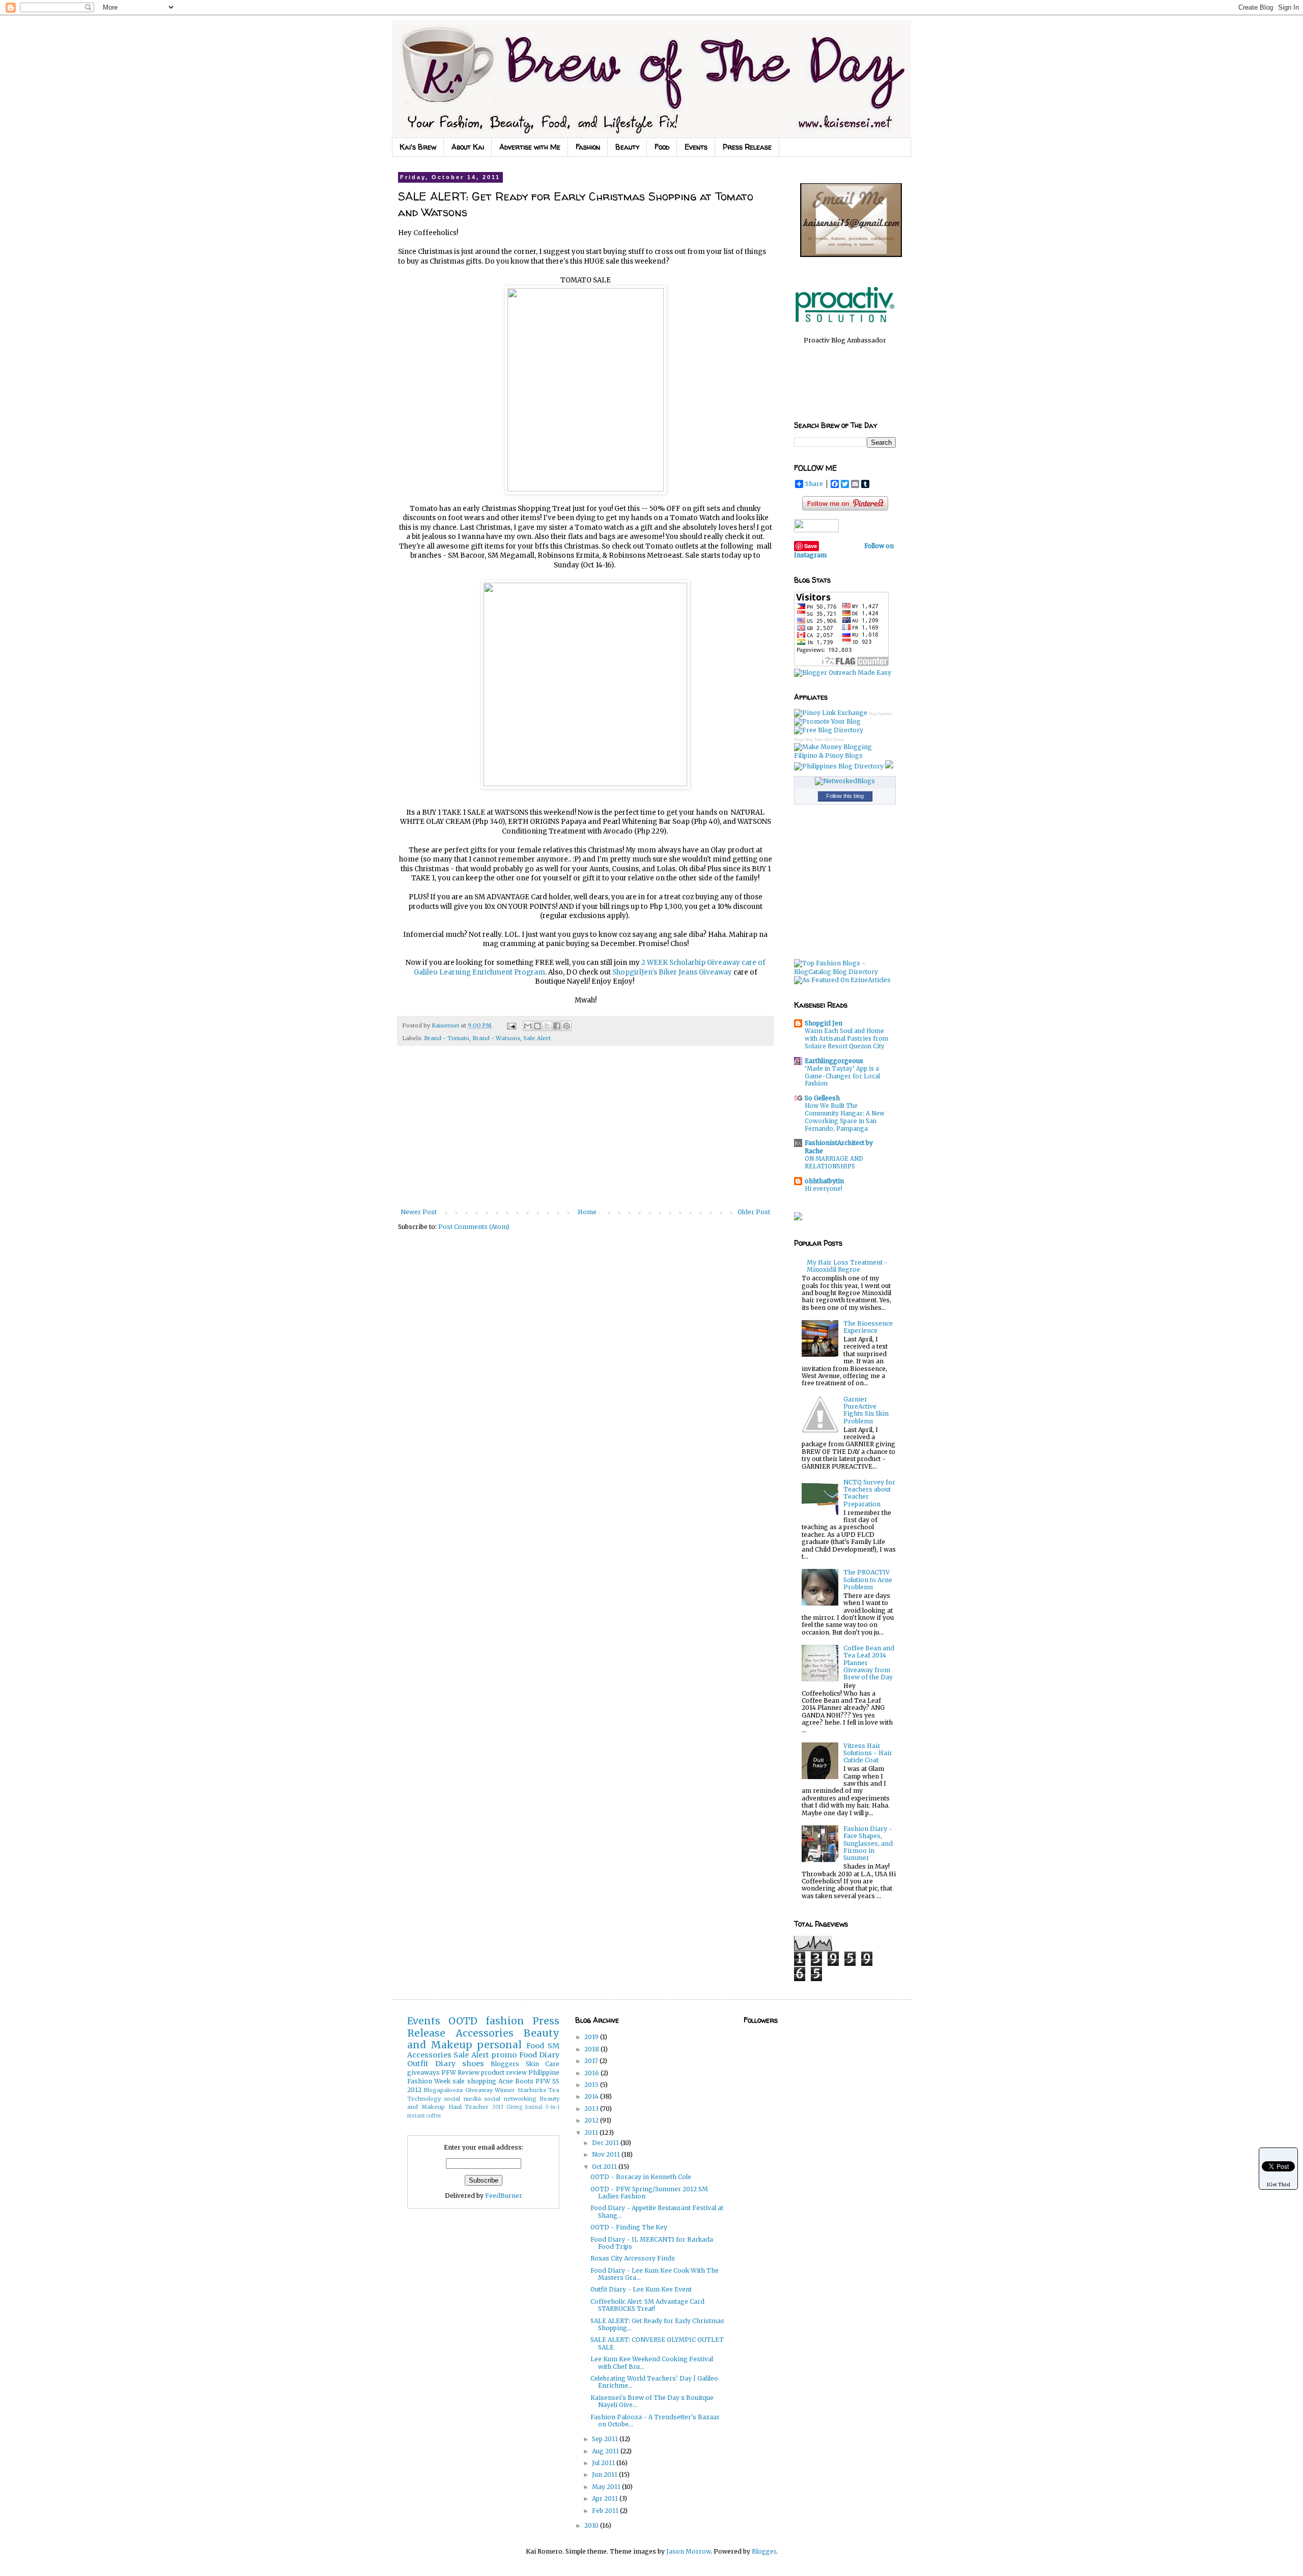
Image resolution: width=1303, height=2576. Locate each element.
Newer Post (419, 1212)
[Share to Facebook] (557, 1026)
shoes (473, 2064)
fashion (505, 2021)
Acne (506, 2081)
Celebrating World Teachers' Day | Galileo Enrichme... (654, 2382)
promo (504, 2055)
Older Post (754, 1212)
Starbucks (532, 2090)
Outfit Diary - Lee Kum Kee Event (641, 2289)
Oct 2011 (605, 2167)
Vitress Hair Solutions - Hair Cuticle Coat (868, 1753)
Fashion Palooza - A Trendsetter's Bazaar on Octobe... (655, 2421)
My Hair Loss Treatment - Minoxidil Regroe (847, 1266)
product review (504, 2072)
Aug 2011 (606, 2451)
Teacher (477, 2107)
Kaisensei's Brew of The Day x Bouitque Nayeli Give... (652, 2401)
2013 (592, 2109)
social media (462, 2099)
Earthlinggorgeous (834, 1061)
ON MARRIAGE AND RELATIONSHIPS (834, 1163)
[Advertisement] (585, 1132)
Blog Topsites (880, 714)
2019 (592, 2037)
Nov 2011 (607, 2154)
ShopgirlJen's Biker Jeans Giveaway (672, 972)
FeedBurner (504, 2196)
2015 (592, 2085)
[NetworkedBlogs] (845, 781)
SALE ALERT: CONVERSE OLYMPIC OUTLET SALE (657, 2343)
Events (696, 147)
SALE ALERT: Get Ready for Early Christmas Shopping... (657, 2324)
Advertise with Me (530, 147)
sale (459, 2081)
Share (814, 484)
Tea (554, 2090)
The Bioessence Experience (868, 1327)
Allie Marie (834, 740)
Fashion (588, 147)
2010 (592, 2525)
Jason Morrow (688, 2551)
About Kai (468, 147)
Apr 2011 (606, 2498)
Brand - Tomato (447, 1038)
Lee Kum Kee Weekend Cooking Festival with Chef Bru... (652, 2363)
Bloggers (505, 2064)
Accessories (485, 2033)
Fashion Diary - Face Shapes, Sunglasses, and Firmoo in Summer (868, 1843)
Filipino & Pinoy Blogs (828, 755)
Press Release (747, 147)
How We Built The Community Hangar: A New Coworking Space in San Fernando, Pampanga (845, 1117)
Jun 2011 (605, 2474)
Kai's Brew (418, 147)
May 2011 (607, 2487)
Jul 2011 (604, 2463)
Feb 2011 (606, 2511)
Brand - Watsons (496, 1038)
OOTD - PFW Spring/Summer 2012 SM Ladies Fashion (649, 2193)
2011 (592, 2133)
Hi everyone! (824, 1189)
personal (499, 2045)
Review (469, 2072)
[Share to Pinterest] (566, 1026)
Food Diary (539, 2055)
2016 (592, 2073)
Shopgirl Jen (824, 1023)
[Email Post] (511, 1025)
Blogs (799, 740)
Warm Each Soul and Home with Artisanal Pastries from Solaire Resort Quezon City (846, 1039)
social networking (510, 2099)
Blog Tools (814, 740)
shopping (482, 2081)
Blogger (764, 2551)
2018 (592, 2049)
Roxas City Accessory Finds (633, 2258)
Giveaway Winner (490, 2090)
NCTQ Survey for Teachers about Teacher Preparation (869, 1493)
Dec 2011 (606, 2143)
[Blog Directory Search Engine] (829, 730)
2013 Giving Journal (517, 2107)
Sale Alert (537, 1038)
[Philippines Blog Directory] (839, 766)
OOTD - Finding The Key (629, 2227)
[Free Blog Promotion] (827, 721)
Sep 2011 (606, 2439)
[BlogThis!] (537, 1026)
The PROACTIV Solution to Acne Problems (868, 1580)
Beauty (627, 147)
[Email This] (528, 1026)
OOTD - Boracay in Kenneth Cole (641, 2177)
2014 (592, 2096)
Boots (524, 2081)
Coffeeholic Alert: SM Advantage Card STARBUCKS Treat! (647, 2305)
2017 (592, 2061)
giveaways (423, 2072)
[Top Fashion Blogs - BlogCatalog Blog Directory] (845, 972)
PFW (449, 2072)
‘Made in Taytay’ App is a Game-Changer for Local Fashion (842, 1076)
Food (662, 147)
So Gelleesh (822, 1098)
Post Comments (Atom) (474, 1227)
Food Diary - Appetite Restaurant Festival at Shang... (657, 2211)
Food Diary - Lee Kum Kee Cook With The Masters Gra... (655, 2274)
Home (587, 1212)
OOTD (463, 2021)
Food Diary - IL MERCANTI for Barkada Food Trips (652, 2243)
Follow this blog (845, 796)
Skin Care (543, 2064)
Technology (424, 2099)
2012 (592, 2120)
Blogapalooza (443, 2090)
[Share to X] (547, 1026)
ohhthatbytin (824, 1181)
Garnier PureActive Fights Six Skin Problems (866, 1410)
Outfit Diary (431, 2064)
